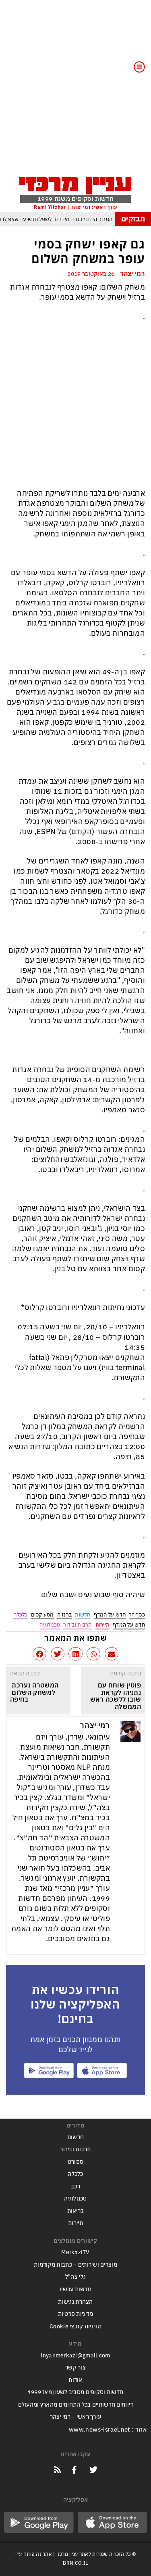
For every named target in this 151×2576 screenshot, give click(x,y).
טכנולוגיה (50, 1625)
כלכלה (20, 1615)
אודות (75, 2380)
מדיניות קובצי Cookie (75, 2327)
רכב (75, 2187)
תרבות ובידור (78, 1625)
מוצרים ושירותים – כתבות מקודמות (75, 2265)
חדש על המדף (110, 1615)
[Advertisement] (75, 93)
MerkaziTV (75, 2252)
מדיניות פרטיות (76, 2314)
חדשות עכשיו (75, 2289)
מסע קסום (42, 1615)
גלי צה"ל (75, 2277)
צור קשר (75, 2368)
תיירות (103, 1625)
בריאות (76, 2211)
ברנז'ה (65, 1615)
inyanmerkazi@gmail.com (75, 2356)
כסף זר (137, 1615)
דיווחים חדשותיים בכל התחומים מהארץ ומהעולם (76, 2405)
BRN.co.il (75, 2563)
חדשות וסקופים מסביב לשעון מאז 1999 (76, 2392)
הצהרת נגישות (75, 2302)
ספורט (75, 2162)
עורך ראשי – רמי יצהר (76, 2417)
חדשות (83, 1615)
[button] (112, 1654)
